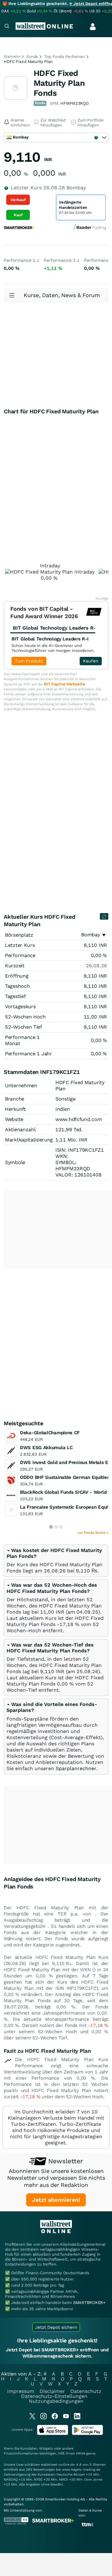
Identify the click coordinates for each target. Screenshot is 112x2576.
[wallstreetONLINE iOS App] (53, 2434)
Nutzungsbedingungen (56, 2401)
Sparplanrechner (76, 1768)
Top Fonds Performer (65, 57)
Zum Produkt (29, 661)
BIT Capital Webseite (64, 684)
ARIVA (81, 2453)
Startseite (12, 57)
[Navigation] (7, 27)
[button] (52, 1588)
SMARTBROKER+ (89, 2303)
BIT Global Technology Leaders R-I (50, 639)
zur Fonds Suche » (93, 1533)
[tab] (56, 1561)
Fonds (32, 57)
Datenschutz (86, 2391)
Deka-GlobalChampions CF (50, 1433)
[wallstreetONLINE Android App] (87, 2434)
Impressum (21, 2391)
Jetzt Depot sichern (56, 2327)
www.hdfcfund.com (79, 1119)
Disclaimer (52, 2391)
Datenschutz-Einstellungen (54, 2396)
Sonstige (65, 1099)
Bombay (91, 935)
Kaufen (91, 661)
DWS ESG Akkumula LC (46, 1448)
